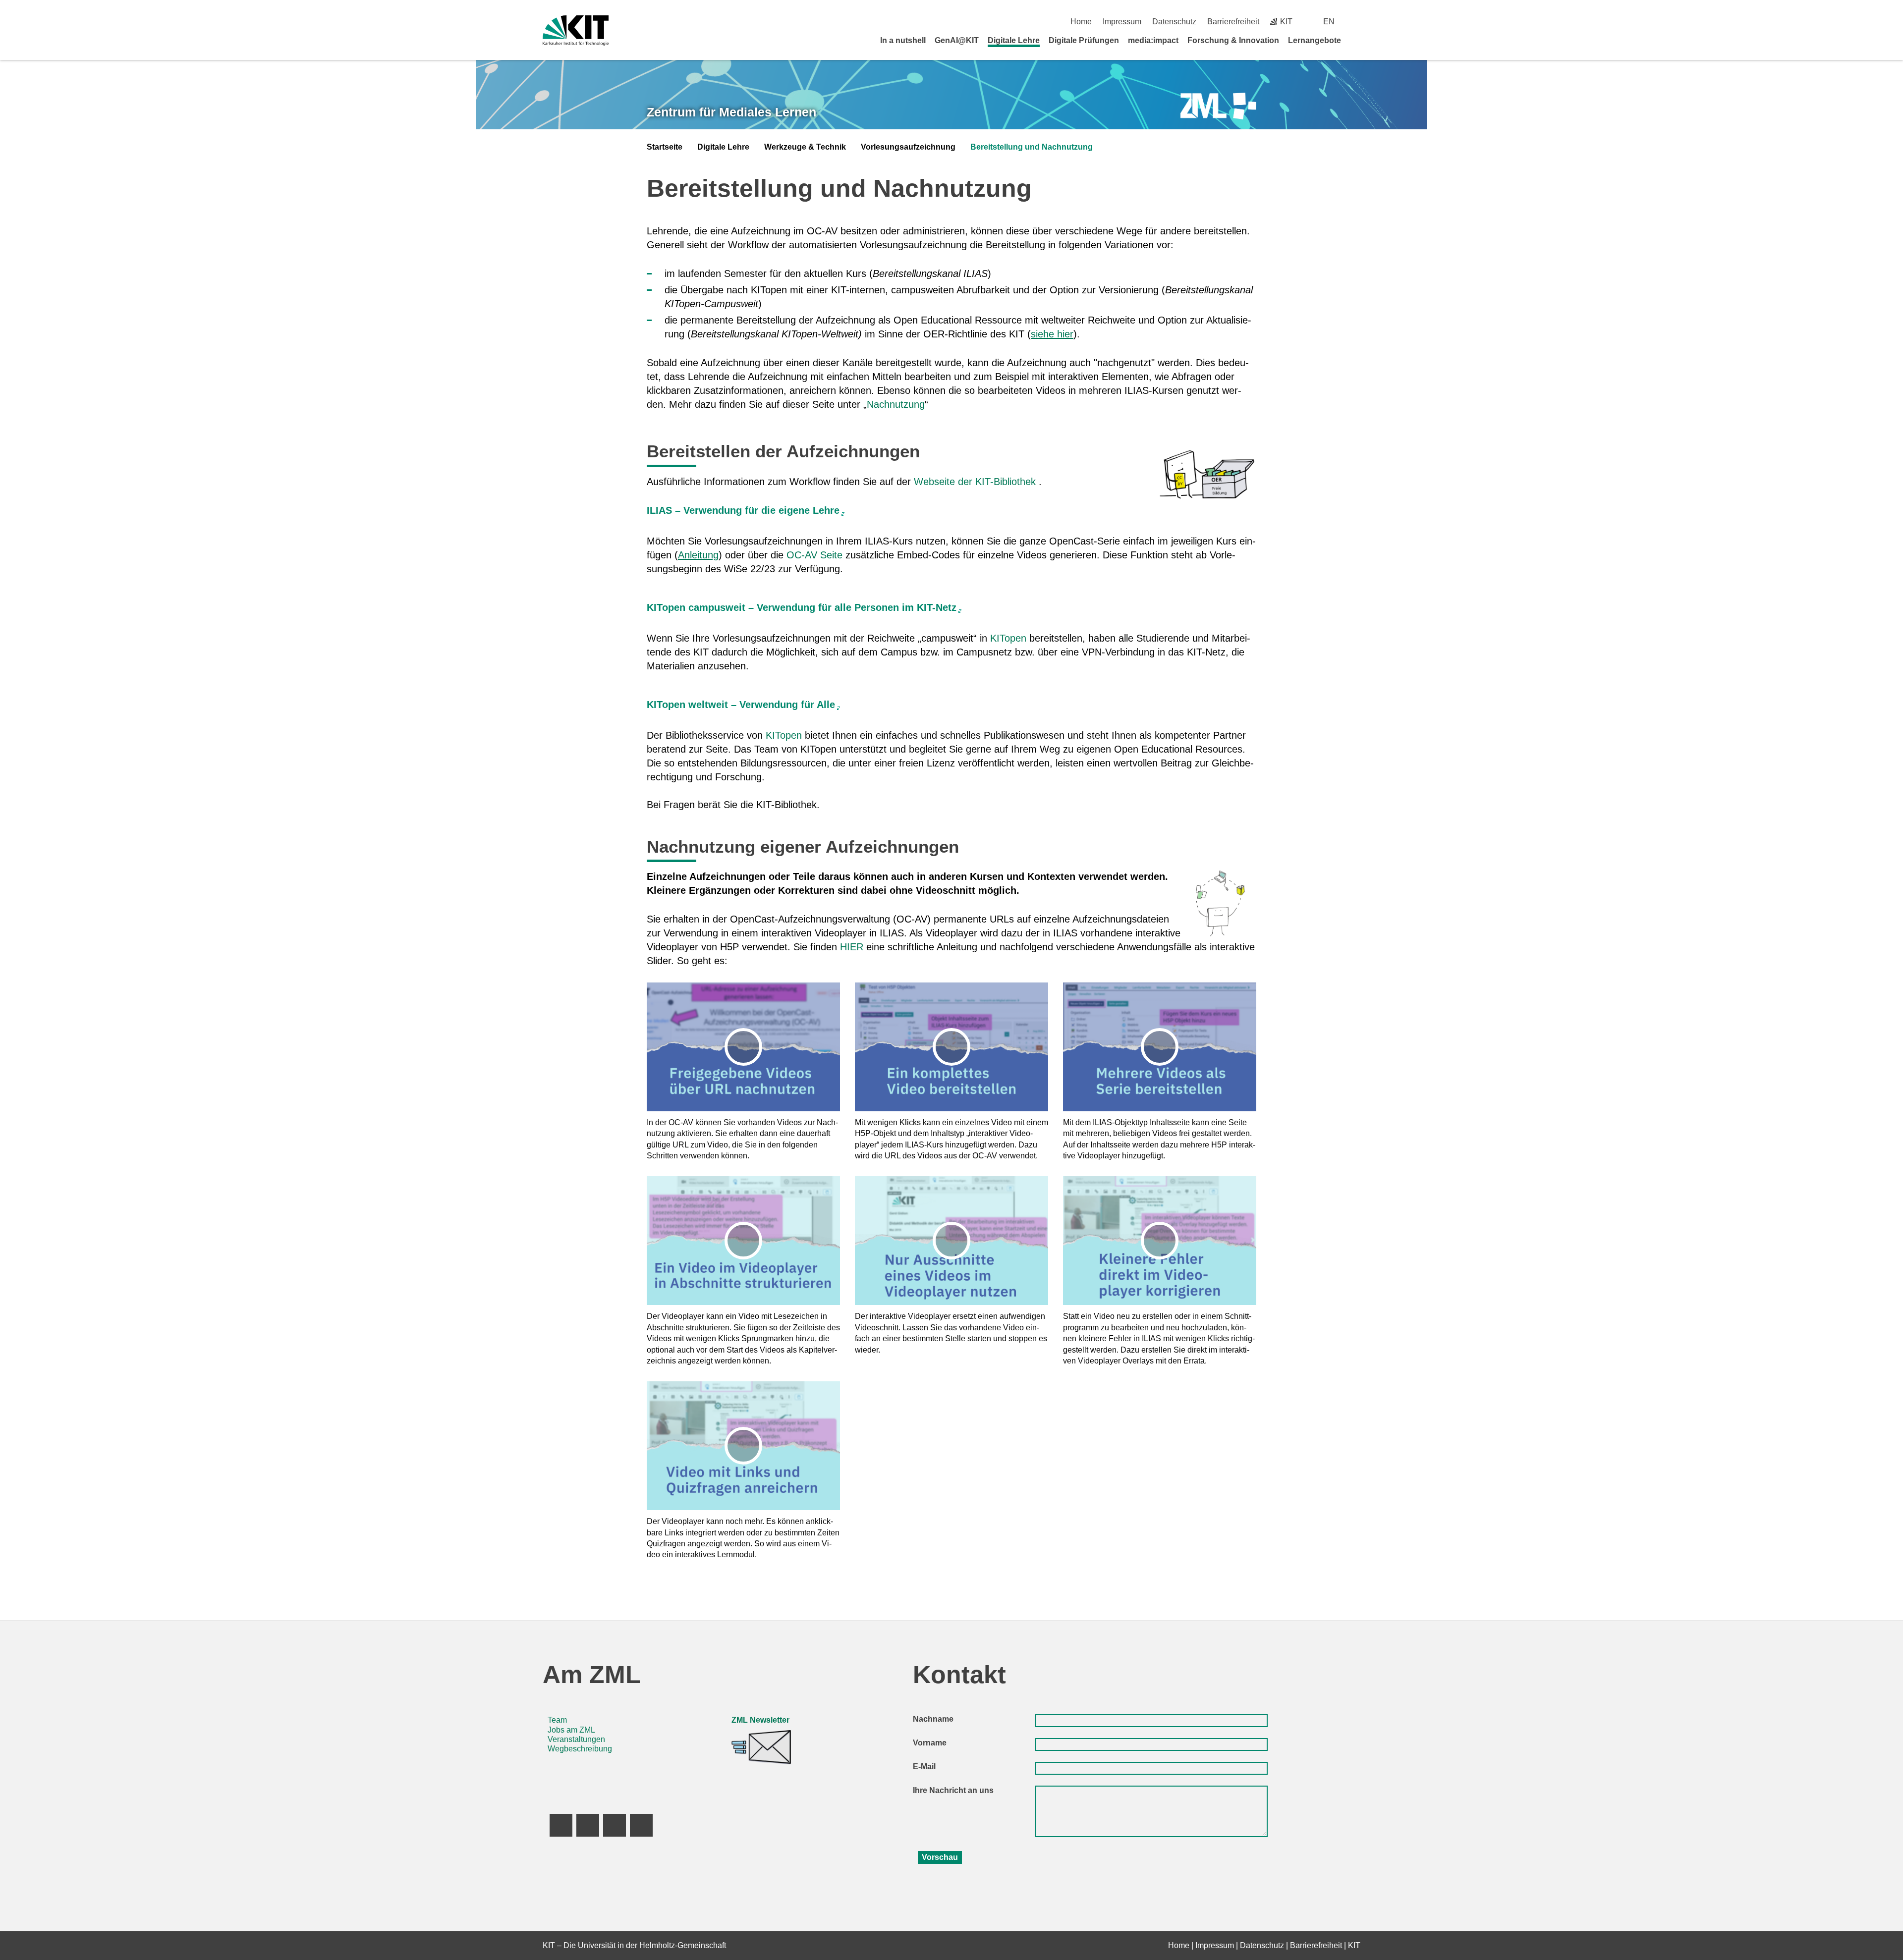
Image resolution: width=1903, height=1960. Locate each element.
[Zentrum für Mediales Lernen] (1218, 106)
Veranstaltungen (576, 1739)
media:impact (1153, 40)
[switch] (1357, 22)
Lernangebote (1315, 40)
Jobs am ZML (571, 1730)
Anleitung (698, 555)
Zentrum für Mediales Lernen (731, 112)
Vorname (930, 1743)
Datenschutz (1174, 22)
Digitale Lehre (1014, 40)
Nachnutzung (896, 404)
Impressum (1122, 22)
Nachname (933, 1719)
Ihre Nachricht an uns (953, 1790)
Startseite (665, 147)
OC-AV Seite (814, 555)
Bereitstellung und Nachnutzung (1032, 147)
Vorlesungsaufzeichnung (908, 147)
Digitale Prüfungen (1084, 40)
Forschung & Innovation (1233, 40)
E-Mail (924, 1767)
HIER (852, 947)
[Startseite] (1357, 40)
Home (1081, 22)
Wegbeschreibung (580, 1749)
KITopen (1008, 638)
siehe (1044, 334)
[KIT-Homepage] (576, 30)
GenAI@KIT (957, 40)
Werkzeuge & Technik (805, 147)
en (1329, 22)
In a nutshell (903, 40)
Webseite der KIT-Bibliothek (975, 482)
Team (557, 1720)
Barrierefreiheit (1233, 22)
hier (1065, 334)
